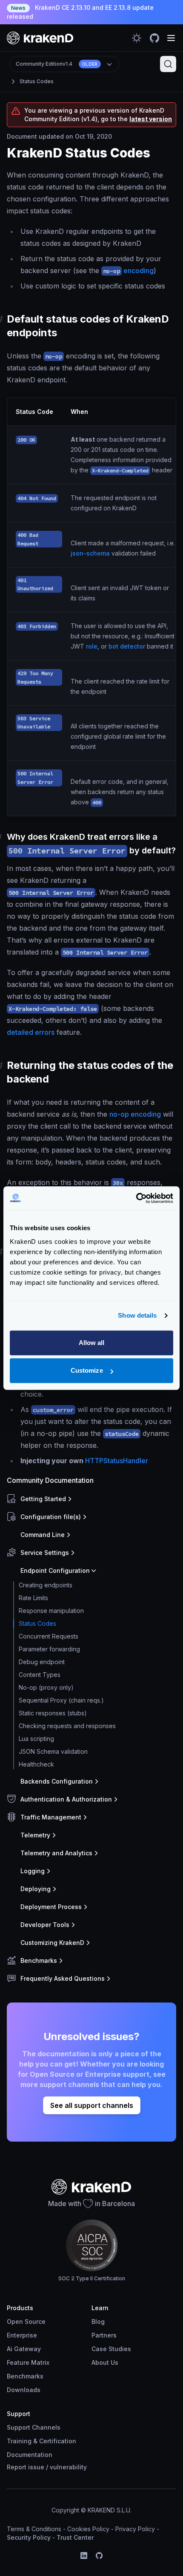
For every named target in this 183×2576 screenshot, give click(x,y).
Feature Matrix (28, 2362)
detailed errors (31, 1032)
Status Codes (37, 81)
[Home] (40, 38)
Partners (104, 2335)
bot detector (127, 646)
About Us (105, 2362)
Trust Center (75, 2537)
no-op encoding (135, 1114)
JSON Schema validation (53, 1751)
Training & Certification (41, 2441)
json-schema (90, 553)
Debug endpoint (42, 1662)
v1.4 (57, 64)
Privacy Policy (135, 2529)
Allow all (92, 1343)
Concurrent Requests (49, 1636)
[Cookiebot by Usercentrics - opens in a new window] (136, 1198)
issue (36, 2467)
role (92, 646)
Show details (137, 1315)
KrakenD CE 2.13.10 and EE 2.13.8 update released (80, 12)
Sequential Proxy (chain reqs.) (61, 1700)
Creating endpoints (46, 1585)
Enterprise (22, 2335)
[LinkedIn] (84, 2556)
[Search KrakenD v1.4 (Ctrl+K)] (168, 64)
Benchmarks (25, 2376)
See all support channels (92, 2105)
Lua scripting (36, 1739)
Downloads (24, 2390)
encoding (128, 271)
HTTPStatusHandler (117, 1461)
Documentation (30, 2455)
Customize (87, 1370)
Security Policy (29, 2537)
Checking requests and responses (67, 1726)
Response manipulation (51, 1611)
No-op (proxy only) (46, 1687)
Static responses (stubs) (53, 1713)
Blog (98, 2321)
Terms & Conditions (34, 2529)
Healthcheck (36, 1764)
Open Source (26, 2321)
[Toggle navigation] (171, 38)
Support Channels (34, 2427)
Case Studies (111, 2349)
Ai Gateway (24, 2349)
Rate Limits (33, 1598)
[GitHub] (99, 2556)
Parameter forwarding (49, 1649)
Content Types (40, 1675)
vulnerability (68, 2467)
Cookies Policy (88, 2529)
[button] (90, 1499)
